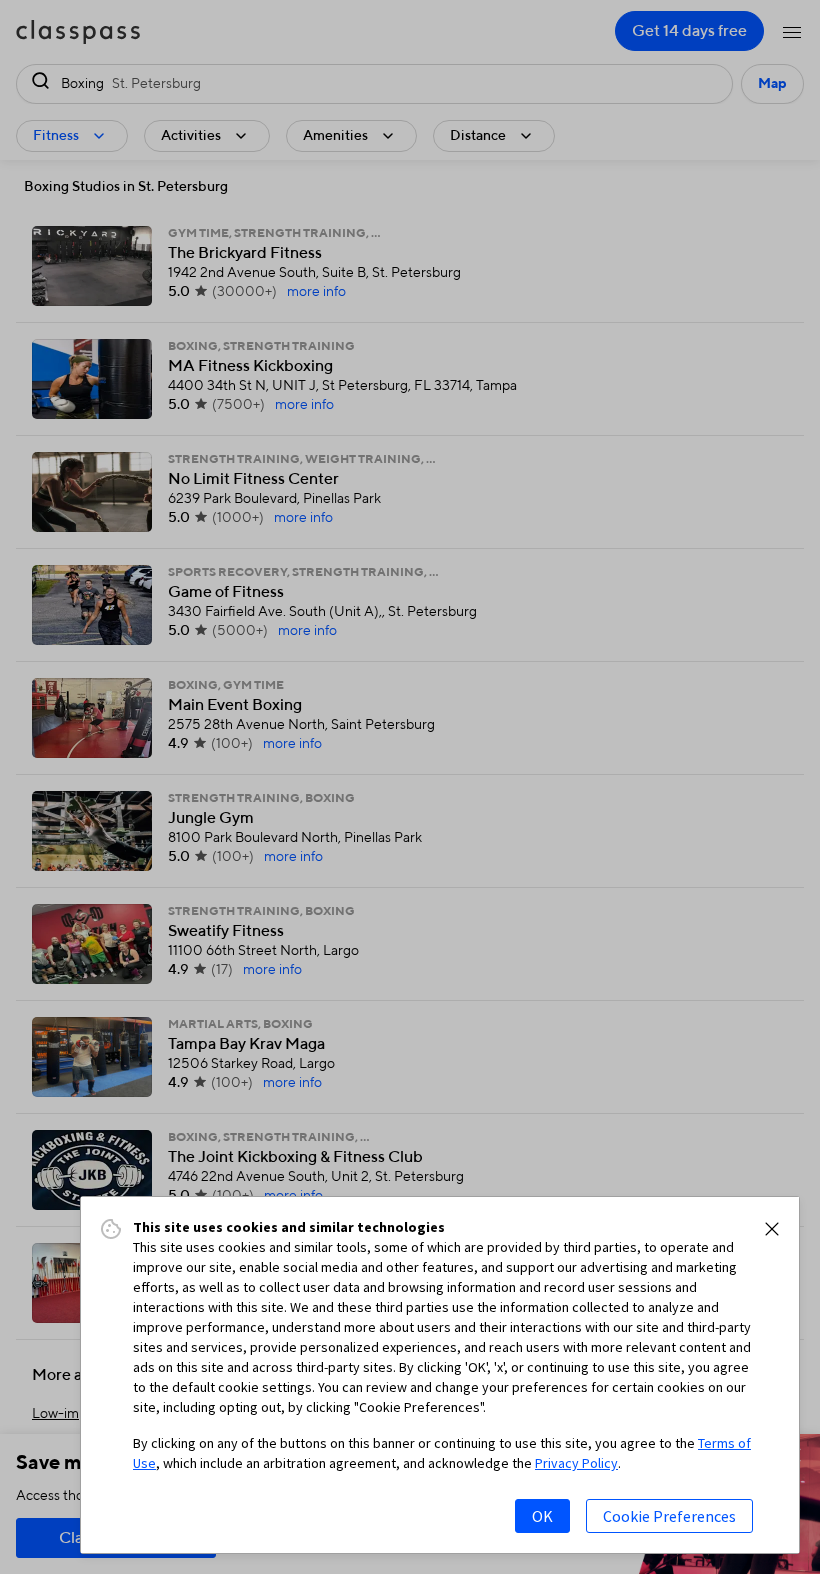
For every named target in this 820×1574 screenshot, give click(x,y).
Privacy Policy (576, 1463)
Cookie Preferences (669, 1516)
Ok (542, 1516)
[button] (772, 1229)
